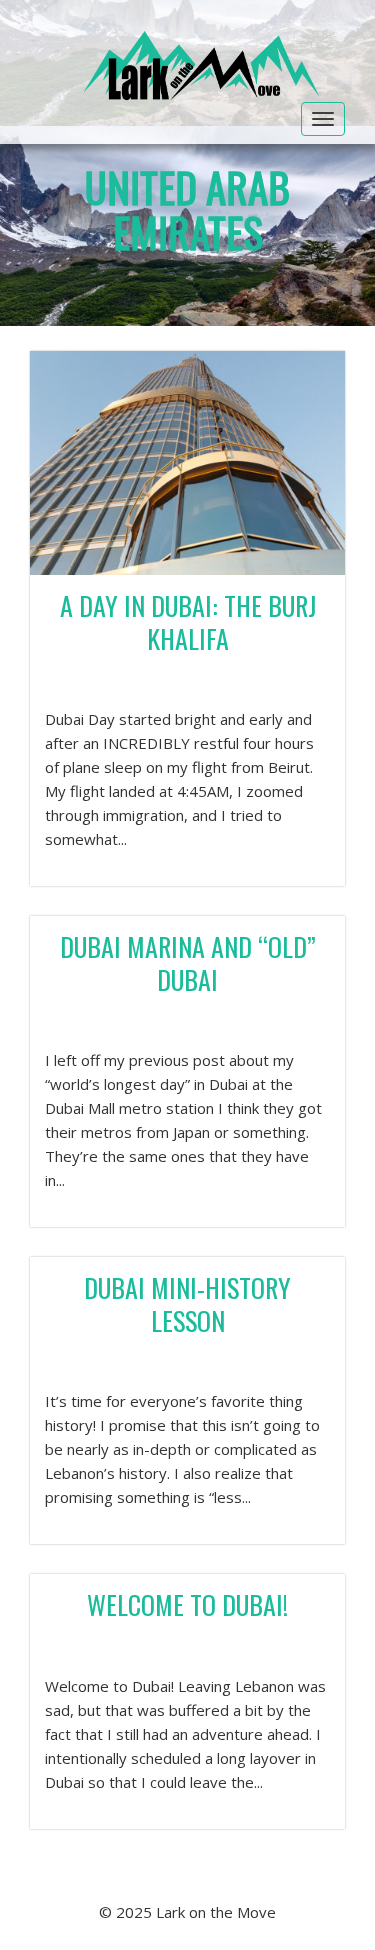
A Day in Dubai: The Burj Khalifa (188, 622)
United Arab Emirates (187, 209)
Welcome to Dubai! (187, 1604)
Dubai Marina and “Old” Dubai (188, 963)
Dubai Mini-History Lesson (187, 1304)
